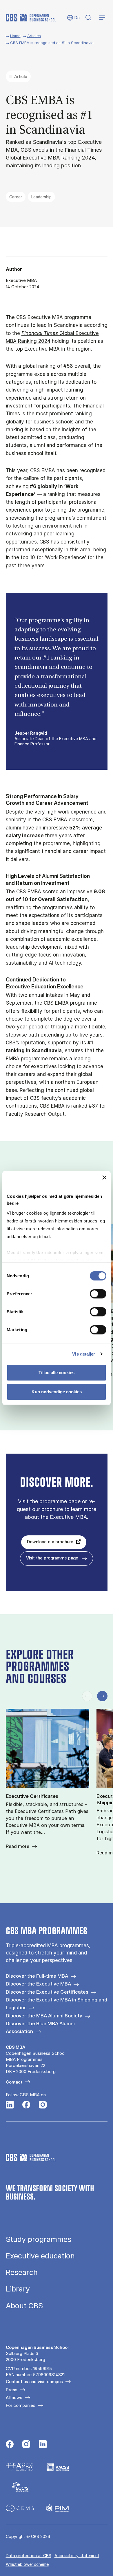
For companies (21, 2405)
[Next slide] (102, 1696)
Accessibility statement (77, 2556)
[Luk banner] (104, 1178)
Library (18, 2289)
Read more (18, 1846)
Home (15, 36)
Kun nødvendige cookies (57, 1392)
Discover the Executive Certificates (47, 1992)
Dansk (73, 18)
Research (22, 2272)
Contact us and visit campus (34, 2382)
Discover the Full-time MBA (37, 1976)
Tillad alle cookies (57, 1373)
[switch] (98, 1294)
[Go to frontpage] (31, 18)
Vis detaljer (84, 1354)
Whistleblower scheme (27, 2564)
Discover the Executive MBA (38, 1984)
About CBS (24, 2306)
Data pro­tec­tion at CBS (29, 2556)
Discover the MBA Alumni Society (44, 2016)
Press (12, 2390)
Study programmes (39, 2239)
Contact (14, 2082)
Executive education (40, 2256)
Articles (34, 36)
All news (14, 2397)
